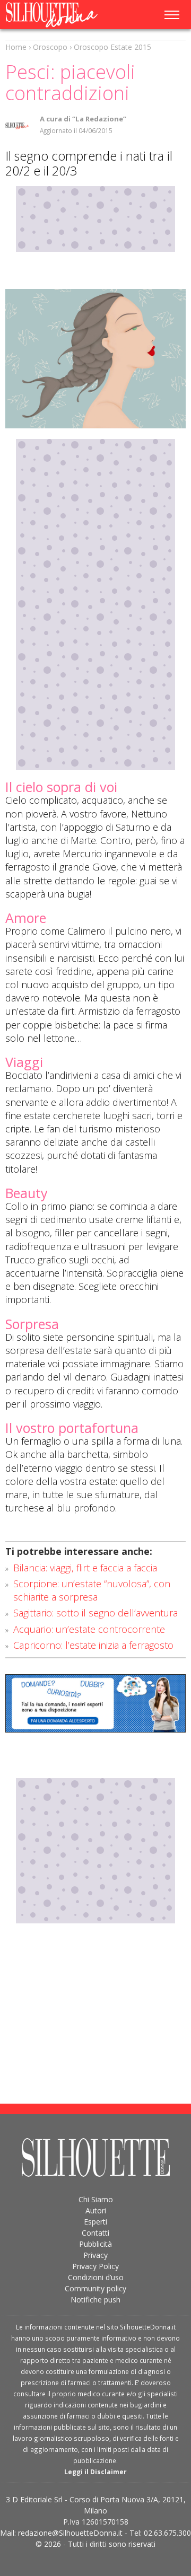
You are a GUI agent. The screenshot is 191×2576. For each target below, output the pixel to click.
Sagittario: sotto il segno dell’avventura (95, 1613)
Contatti (95, 2233)
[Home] (58, 15)
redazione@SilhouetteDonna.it (70, 2533)
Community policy (95, 2288)
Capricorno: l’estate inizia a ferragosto (93, 1645)
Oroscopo (50, 47)
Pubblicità (95, 2244)
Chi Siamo (96, 2199)
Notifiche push (95, 2300)
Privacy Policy (95, 2266)
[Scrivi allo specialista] (95, 1703)
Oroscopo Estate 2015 (112, 47)
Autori (96, 2210)
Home (16, 47)
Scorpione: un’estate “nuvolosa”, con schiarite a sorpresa (92, 1590)
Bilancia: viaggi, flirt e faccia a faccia (85, 1568)
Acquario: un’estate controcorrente (89, 1629)
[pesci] (95, 359)
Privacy (95, 2255)
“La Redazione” (99, 119)
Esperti (95, 2222)
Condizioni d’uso (96, 2277)
